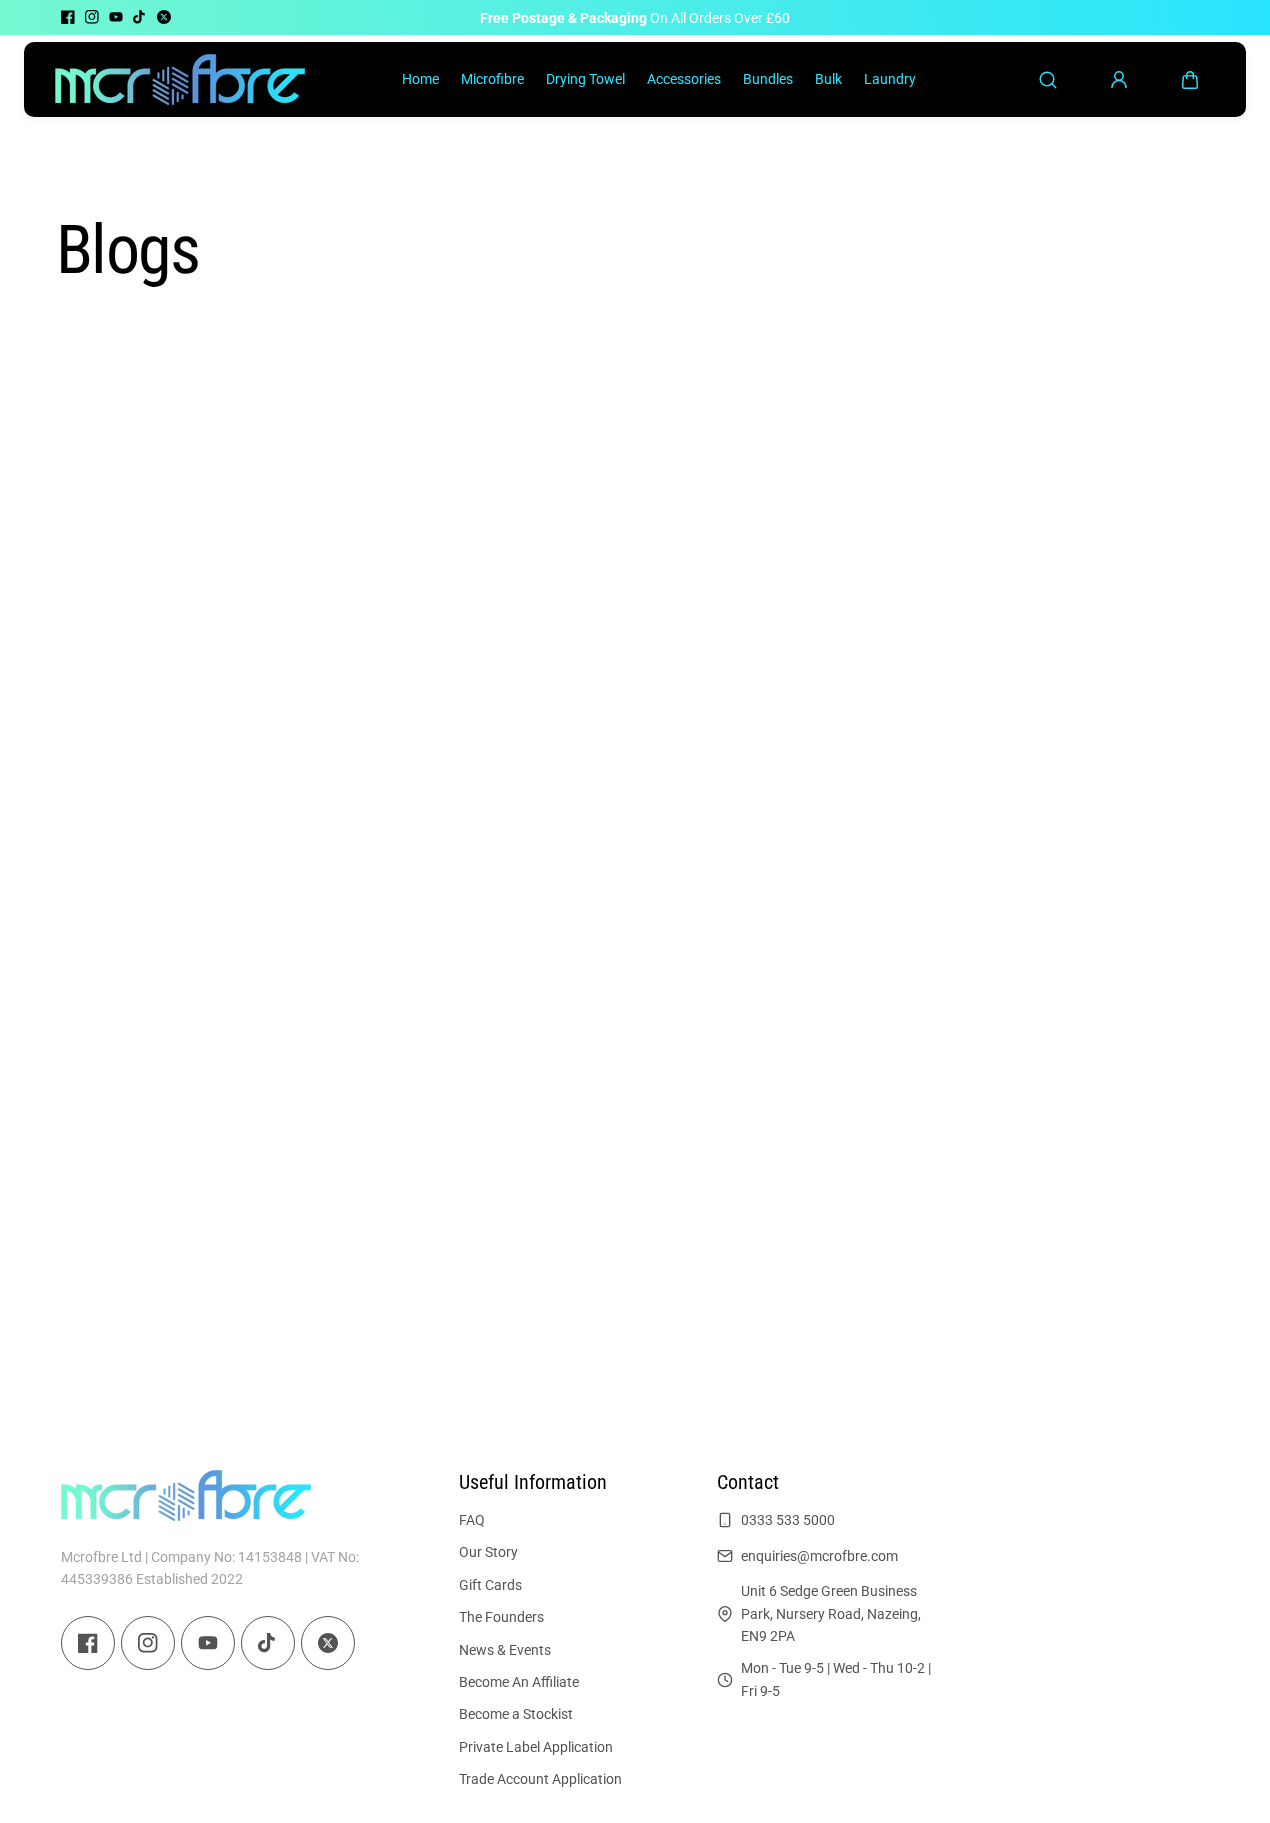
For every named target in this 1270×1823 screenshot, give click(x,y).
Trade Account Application (540, 1779)
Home (420, 79)
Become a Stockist (516, 1714)
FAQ (472, 1520)
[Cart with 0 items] (1190, 80)
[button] (1190, 80)
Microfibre (492, 79)
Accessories (684, 79)
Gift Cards (490, 1585)
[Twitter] (164, 17)
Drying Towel (585, 79)
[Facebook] (68, 17)
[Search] (1048, 80)
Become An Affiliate (519, 1682)
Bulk (828, 79)
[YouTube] (116, 17)
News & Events (505, 1649)
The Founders (501, 1617)
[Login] (1119, 80)
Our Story (488, 1552)
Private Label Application (536, 1747)
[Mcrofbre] (180, 79)
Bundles (768, 79)
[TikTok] (140, 17)
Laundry (890, 79)
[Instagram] (92, 17)
